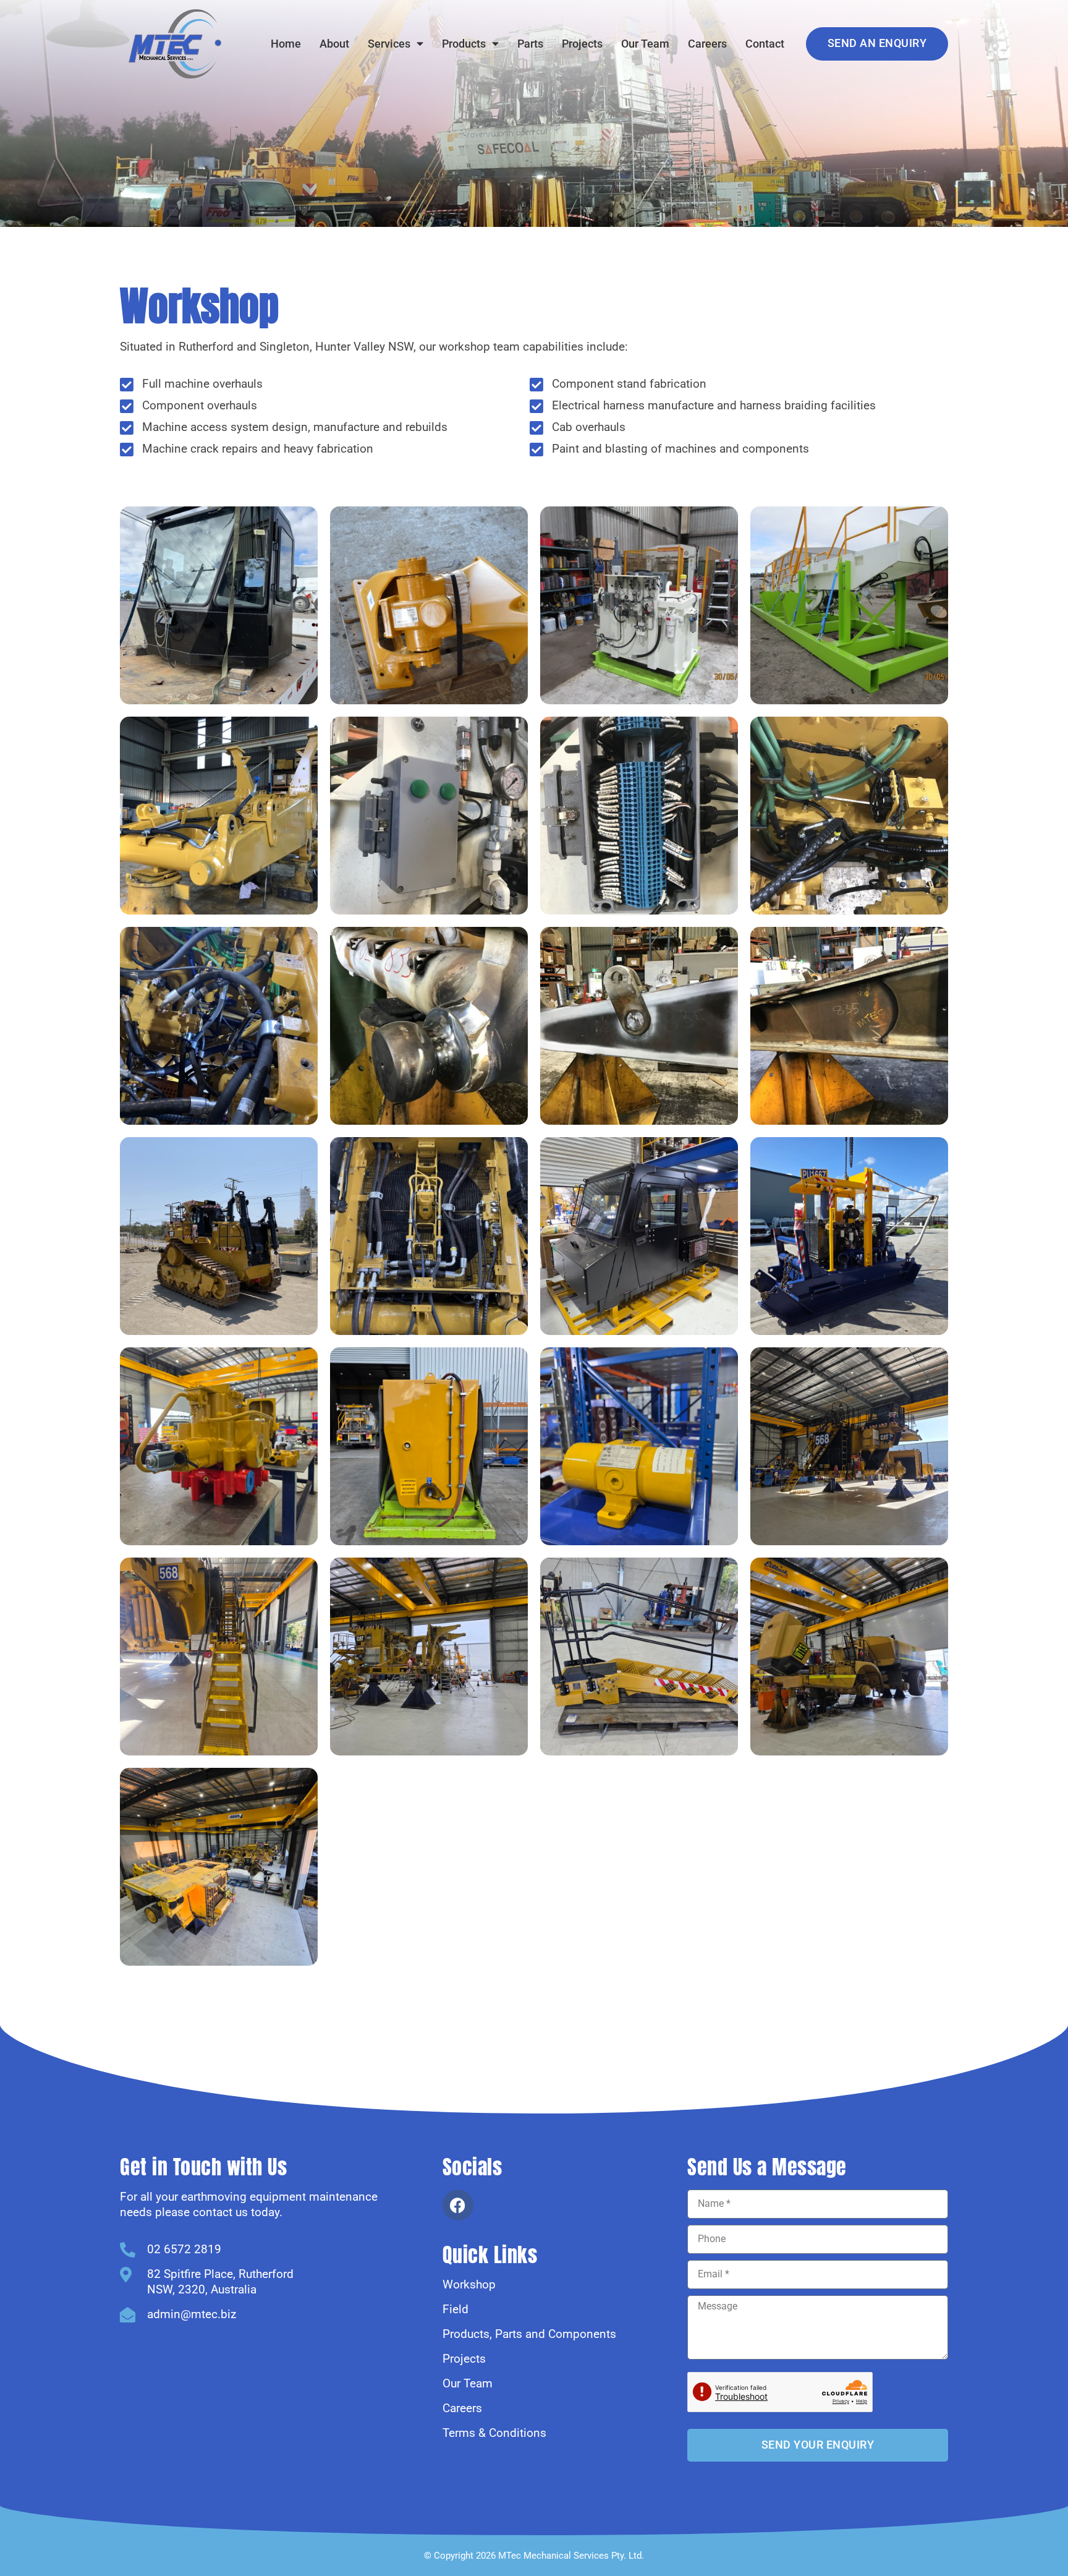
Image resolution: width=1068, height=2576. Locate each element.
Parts (530, 44)
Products (464, 44)
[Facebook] (458, 2205)
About (334, 44)
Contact (765, 44)
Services (389, 44)
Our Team (645, 44)
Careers (707, 44)
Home (286, 44)
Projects (582, 44)
